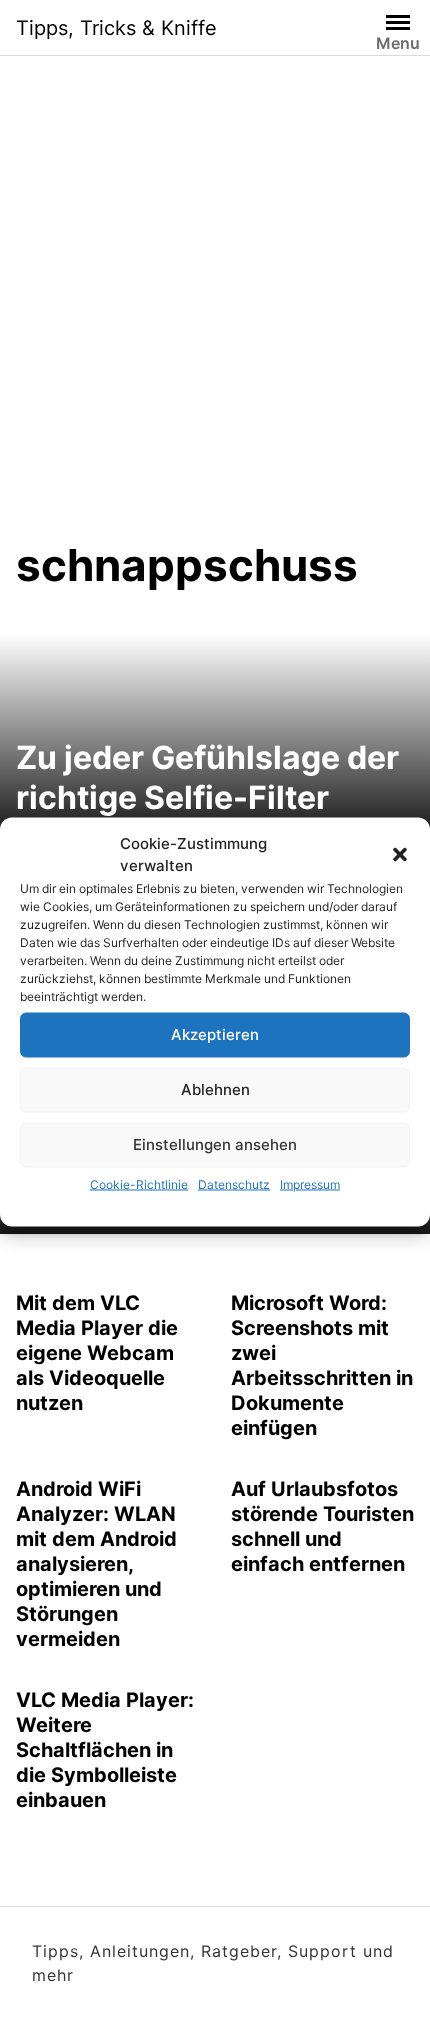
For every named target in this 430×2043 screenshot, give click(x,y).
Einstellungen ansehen (215, 1144)
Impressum (310, 1183)
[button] (400, 855)
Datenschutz (234, 1183)
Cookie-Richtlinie (139, 1183)
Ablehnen (215, 1089)
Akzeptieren (215, 1034)
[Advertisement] (215, 313)
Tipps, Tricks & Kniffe (116, 28)
